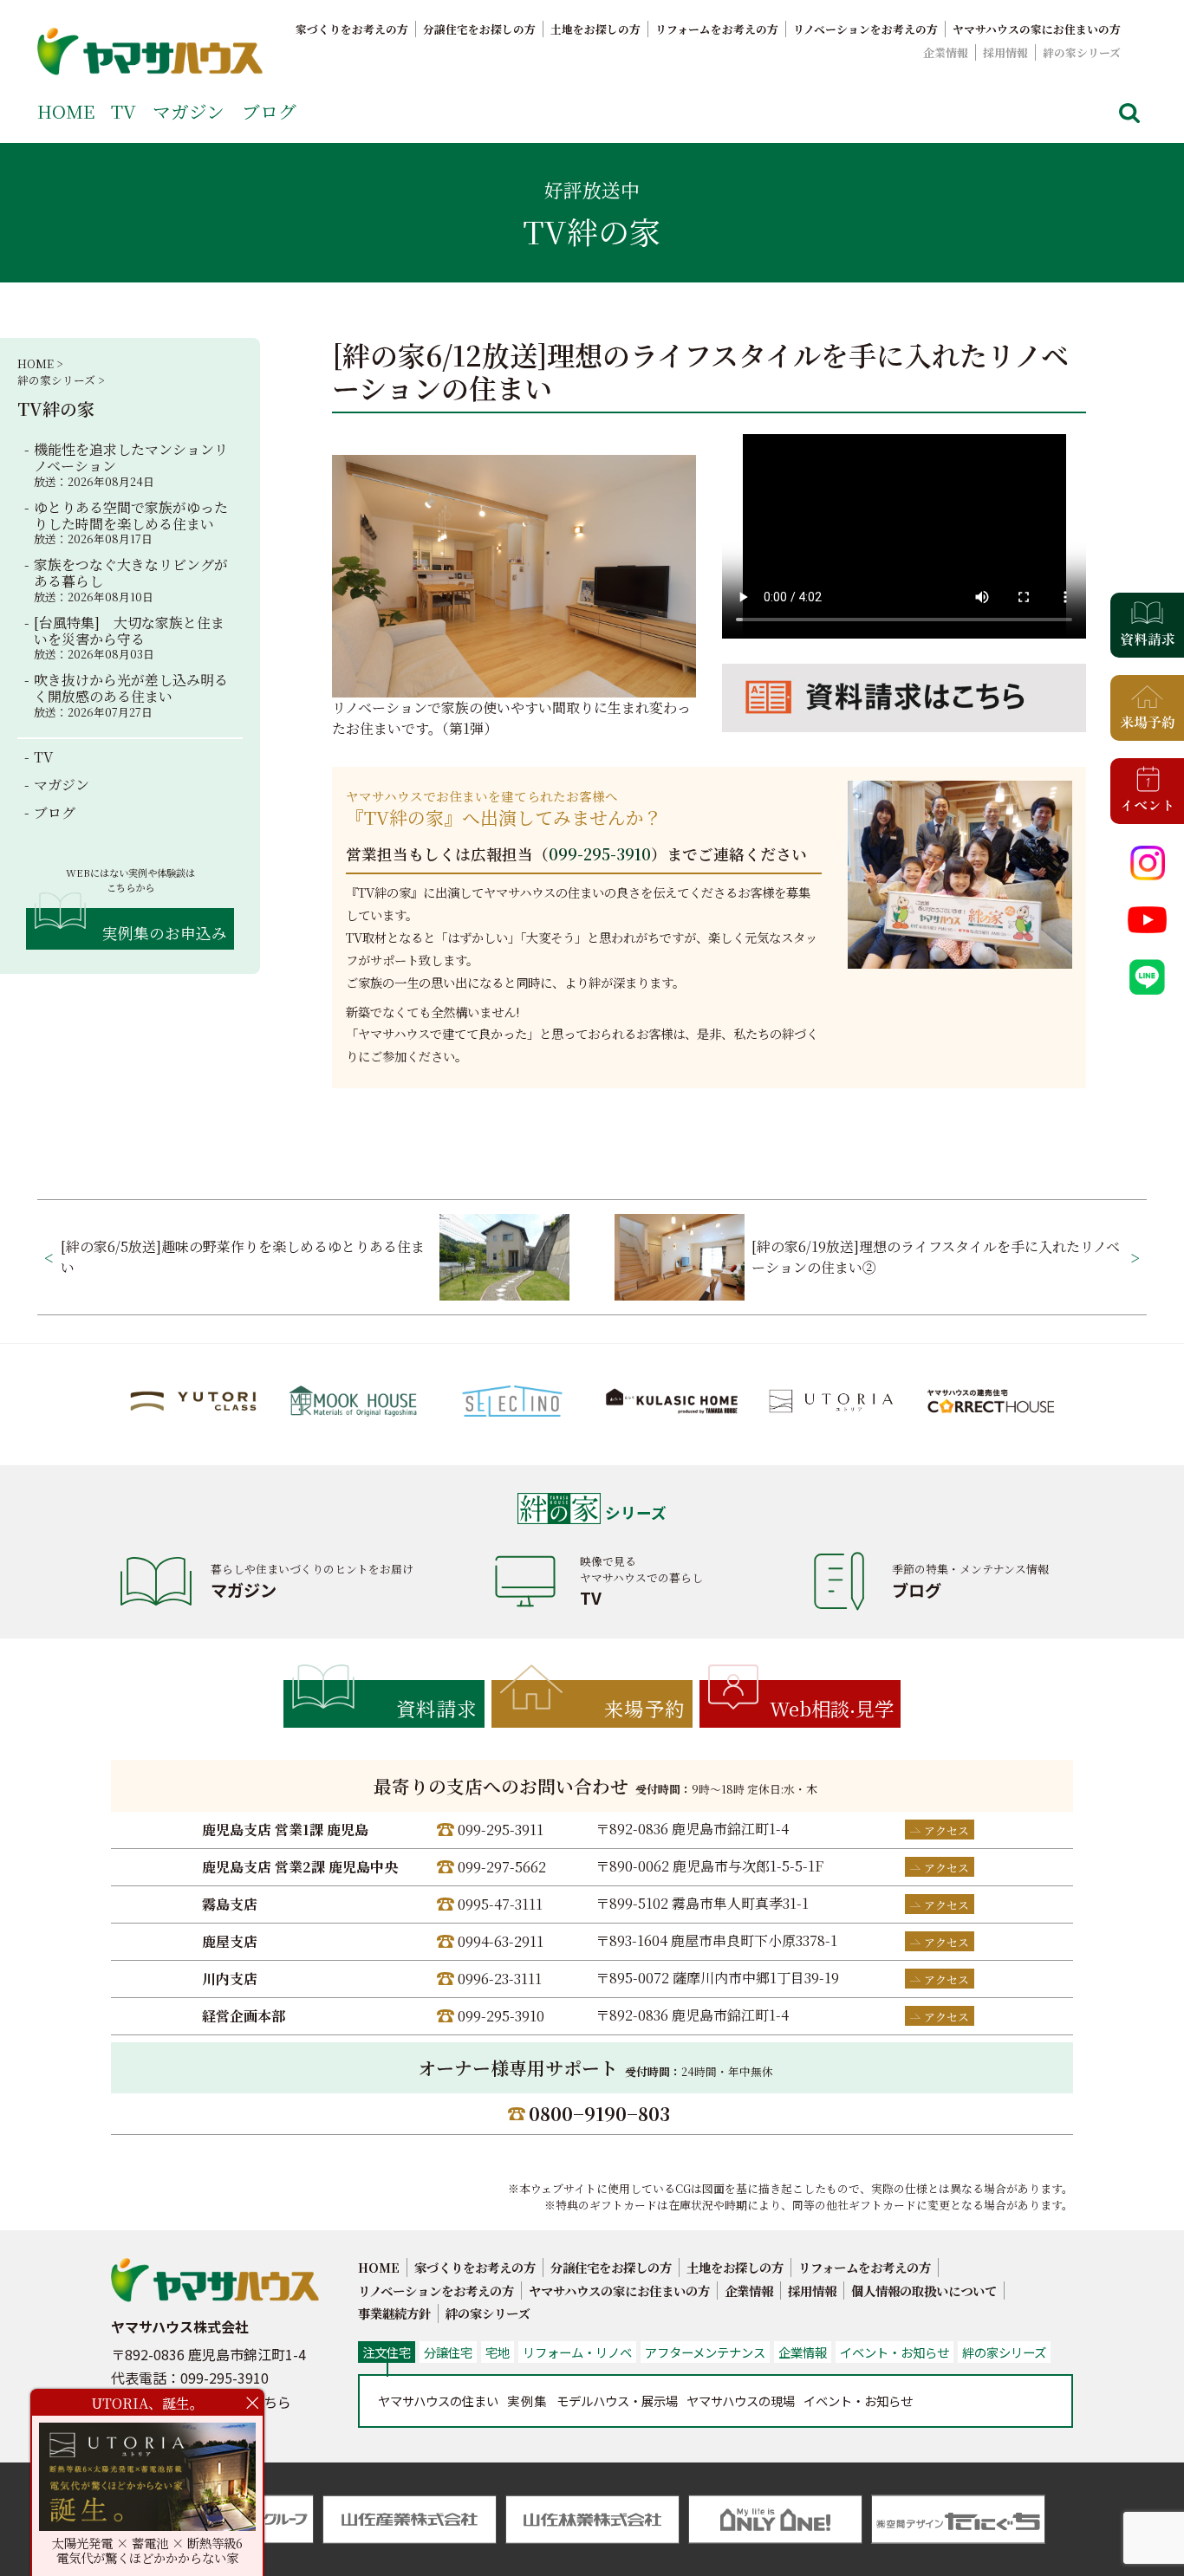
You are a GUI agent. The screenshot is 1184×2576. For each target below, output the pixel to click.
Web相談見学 (832, 1708)
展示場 (617, 2401)
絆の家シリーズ (1082, 52)
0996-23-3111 (500, 1979)
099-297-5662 (502, 1867)
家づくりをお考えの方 (352, 29)
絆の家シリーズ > (61, 380)
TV (124, 111)
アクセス (947, 1830)
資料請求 (437, 1708)
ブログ (269, 111)
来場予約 (645, 1708)
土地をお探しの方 (595, 29)
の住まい (438, 2401)
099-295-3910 (600, 854)
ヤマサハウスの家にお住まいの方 (1037, 29)
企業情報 (946, 52)
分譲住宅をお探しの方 (479, 29)
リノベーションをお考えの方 (865, 29)
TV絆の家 (56, 409)
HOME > (40, 363)
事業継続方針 (394, 2313)
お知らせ (858, 2401)
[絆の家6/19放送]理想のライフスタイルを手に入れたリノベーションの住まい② (936, 1257)
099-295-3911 (501, 1830)
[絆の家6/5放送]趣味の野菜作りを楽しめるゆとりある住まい (243, 1257)
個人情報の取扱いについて (924, 2290)
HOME (66, 111)
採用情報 (1005, 52)
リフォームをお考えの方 (717, 29)
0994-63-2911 (501, 1941)
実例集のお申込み (165, 933)
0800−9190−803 (599, 2113)
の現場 (741, 2401)
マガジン (189, 111)
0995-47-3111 (500, 1904)
